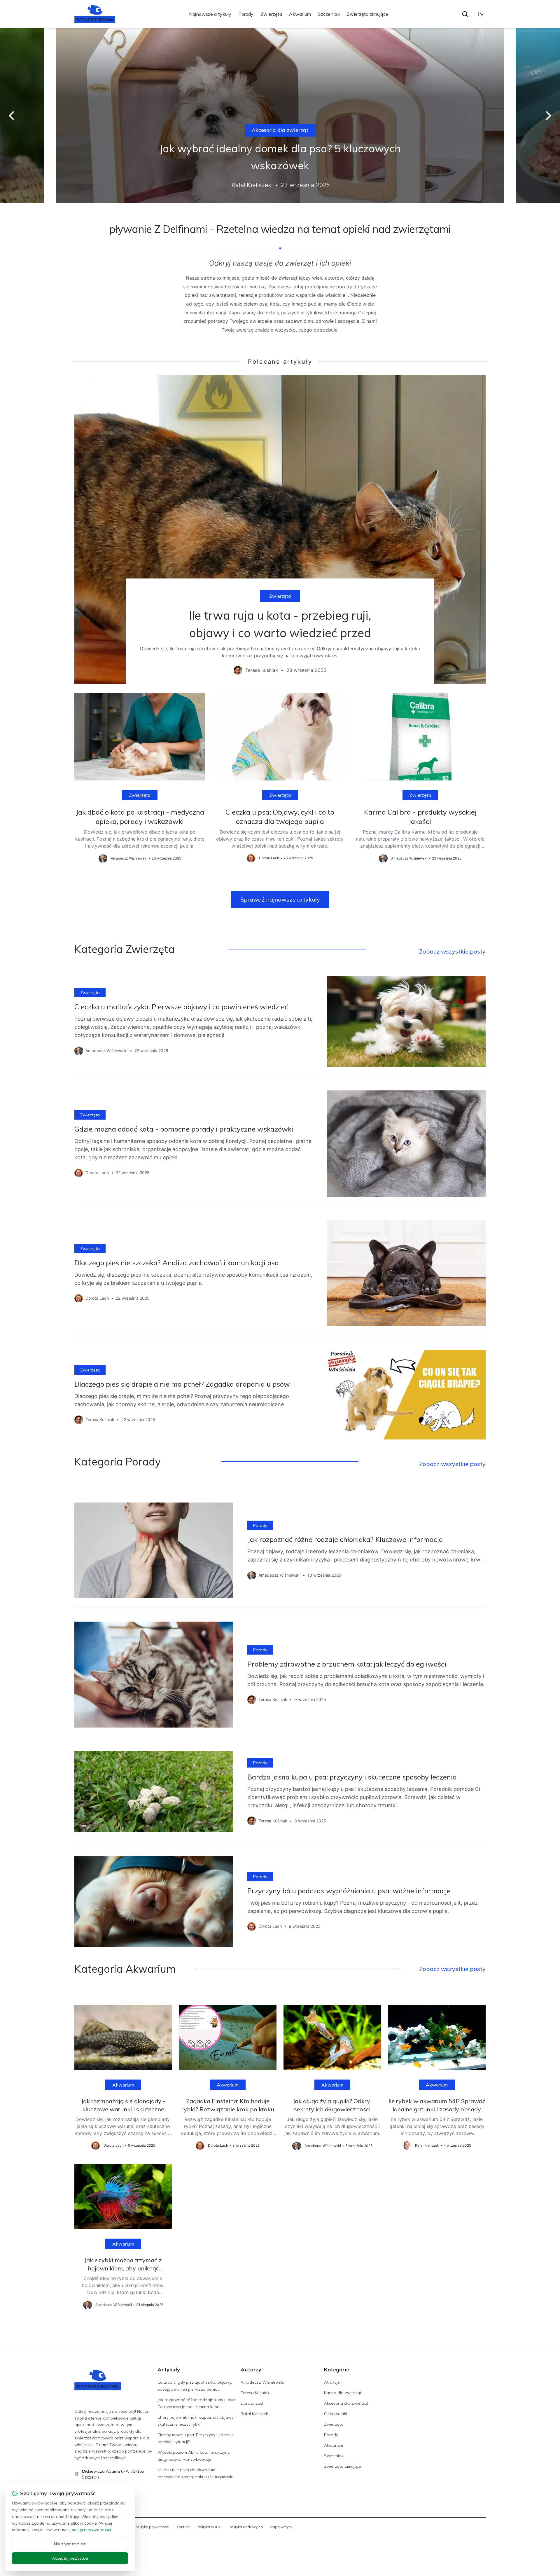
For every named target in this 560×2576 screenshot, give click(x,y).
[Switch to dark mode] (480, 14)
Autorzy (251, 2370)
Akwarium (300, 14)
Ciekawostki (336, 2414)
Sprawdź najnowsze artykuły (280, 899)
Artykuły (169, 2370)
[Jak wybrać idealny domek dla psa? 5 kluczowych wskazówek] (280, 116)
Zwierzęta (271, 14)
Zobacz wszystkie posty (452, 951)
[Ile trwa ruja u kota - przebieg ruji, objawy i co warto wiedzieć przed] (280, 529)
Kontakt (183, 2527)
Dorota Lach (253, 2403)
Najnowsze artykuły (210, 14)
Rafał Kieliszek (254, 2414)
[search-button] (465, 14)
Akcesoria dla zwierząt (280, 130)
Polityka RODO (209, 2527)
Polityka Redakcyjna (246, 2527)
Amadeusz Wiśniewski (262, 2382)
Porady (246, 14)
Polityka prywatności (152, 2527)
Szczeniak (329, 14)
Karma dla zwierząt (343, 2393)
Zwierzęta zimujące (367, 14)
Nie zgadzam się (70, 2544)
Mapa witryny (281, 2527)
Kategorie (337, 2370)
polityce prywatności (91, 2530)
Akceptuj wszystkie (70, 2558)
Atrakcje (332, 2382)
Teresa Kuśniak (255, 2393)
